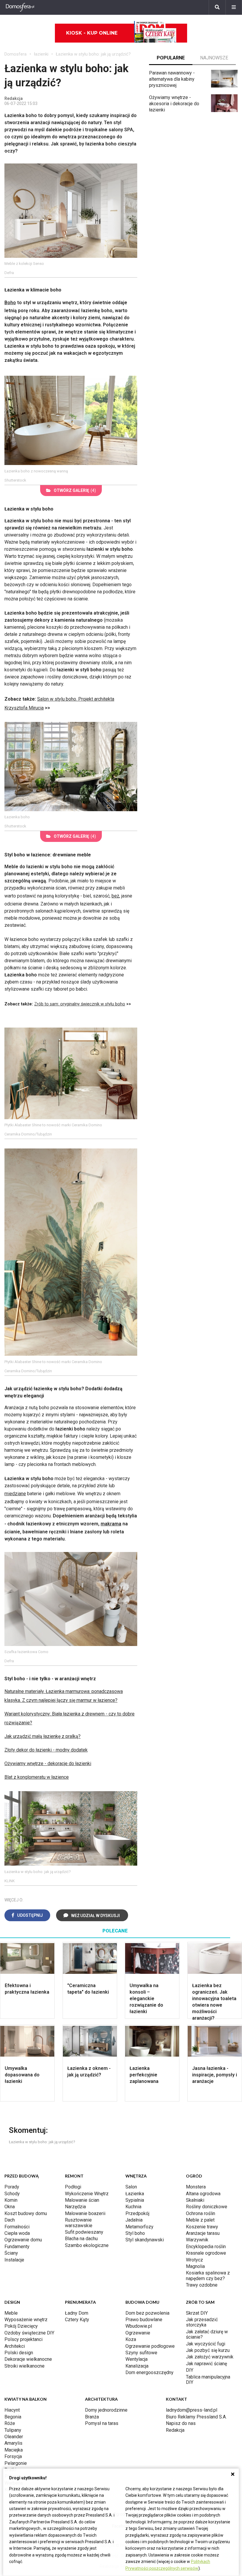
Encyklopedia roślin (206, 2247)
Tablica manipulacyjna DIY (208, 2380)
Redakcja (175, 2430)
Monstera (196, 2187)
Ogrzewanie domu (23, 2240)
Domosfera (15, 54)
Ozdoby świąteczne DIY (29, 2333)
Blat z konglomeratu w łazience (37, 1777)
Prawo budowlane (144, 2320)
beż (115, 896)
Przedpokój (137, 2213)
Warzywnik (197, 2240)
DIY (190, 2370)
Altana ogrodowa (203, 2194)
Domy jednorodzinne (106, 2410)
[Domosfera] (20, 7)
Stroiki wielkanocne (24, 2366)
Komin (11, 2200)
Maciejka (14, 2450)
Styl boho (135, 2233)
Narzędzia (75, 2207)
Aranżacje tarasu (203, 2233)
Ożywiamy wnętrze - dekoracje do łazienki (48, 1763)
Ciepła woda (17, 2233)
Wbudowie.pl (139, 2326)
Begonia (13, 2417)
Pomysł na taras (102, 2423)
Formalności (17, 2227)
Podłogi (73, 2187)
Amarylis (13, 2443)
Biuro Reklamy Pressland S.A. (196, 2417)
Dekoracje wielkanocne (28, 2359)
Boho (10, 303)
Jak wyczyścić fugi (206, 2344)
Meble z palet (200, 2220)
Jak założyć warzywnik (210, 2357)
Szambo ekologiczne (87, 2245)
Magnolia (195, 2266)
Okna (10, 2207)
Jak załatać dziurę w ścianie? (207, 2334)
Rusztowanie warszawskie (79, 2223)
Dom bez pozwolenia (147, 2313)
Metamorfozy (139, 2227)
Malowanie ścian (82, 2200)
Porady (12, 2187)
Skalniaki (195, 2200)
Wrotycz (194, 2260)
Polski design (19, 2353)
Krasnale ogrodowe (206, 2253)
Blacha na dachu (81, 2239)
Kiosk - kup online (92, 33)
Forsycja (13, 2456)
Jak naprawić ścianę (206, 2364)
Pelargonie (16, 2463)
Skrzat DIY (197, 2313)
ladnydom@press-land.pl (192, 2410)
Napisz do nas (181, 2423)
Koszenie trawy (202, 2227)
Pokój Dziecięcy (21, 2326)
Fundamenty (17, 2247)
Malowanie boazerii (85, 2213)
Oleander (14, 2437)
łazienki (41, 54)
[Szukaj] (217, 7)
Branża (92, 2417)
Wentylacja (136, 2359)
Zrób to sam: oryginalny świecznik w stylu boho (80, 1004)
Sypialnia (135, 2200)
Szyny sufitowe (141, 2353)
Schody (12, 2194)
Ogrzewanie (138, 2333)
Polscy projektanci (23, 2339)
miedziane (15, 1494)
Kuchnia (133, 2207)
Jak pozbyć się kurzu (208, 2350)
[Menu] (234, 7)
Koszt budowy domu (26, 2213)
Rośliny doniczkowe (207, 2207)
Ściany (11, 2253)
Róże (10, 2423)
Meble (11, 2313)
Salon (131, 2187)
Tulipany (13, 2430)
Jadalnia (134, 2220)
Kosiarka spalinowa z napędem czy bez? (208, 2276)
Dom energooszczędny (149, 2372)
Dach (10, 2220)
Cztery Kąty (77, 2320)
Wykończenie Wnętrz (87, 2194)
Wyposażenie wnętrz (26, 2320)
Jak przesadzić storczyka (202, 2322)
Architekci (15, 2346)
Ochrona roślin (201, 2213)
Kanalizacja (137, 2366)
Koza (131, 2339)
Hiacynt (12, 2410)
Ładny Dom (77, 2313)
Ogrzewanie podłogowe (150, 2346)
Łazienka (135, 2194)
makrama (111, 1524)
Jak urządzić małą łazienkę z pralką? (42, 1736)
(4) (75, 490)
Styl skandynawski (145, 2240)
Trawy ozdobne (202, 2285)
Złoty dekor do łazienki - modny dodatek (46, 1750)
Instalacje (14, 2260)
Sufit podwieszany (84, 2232)
